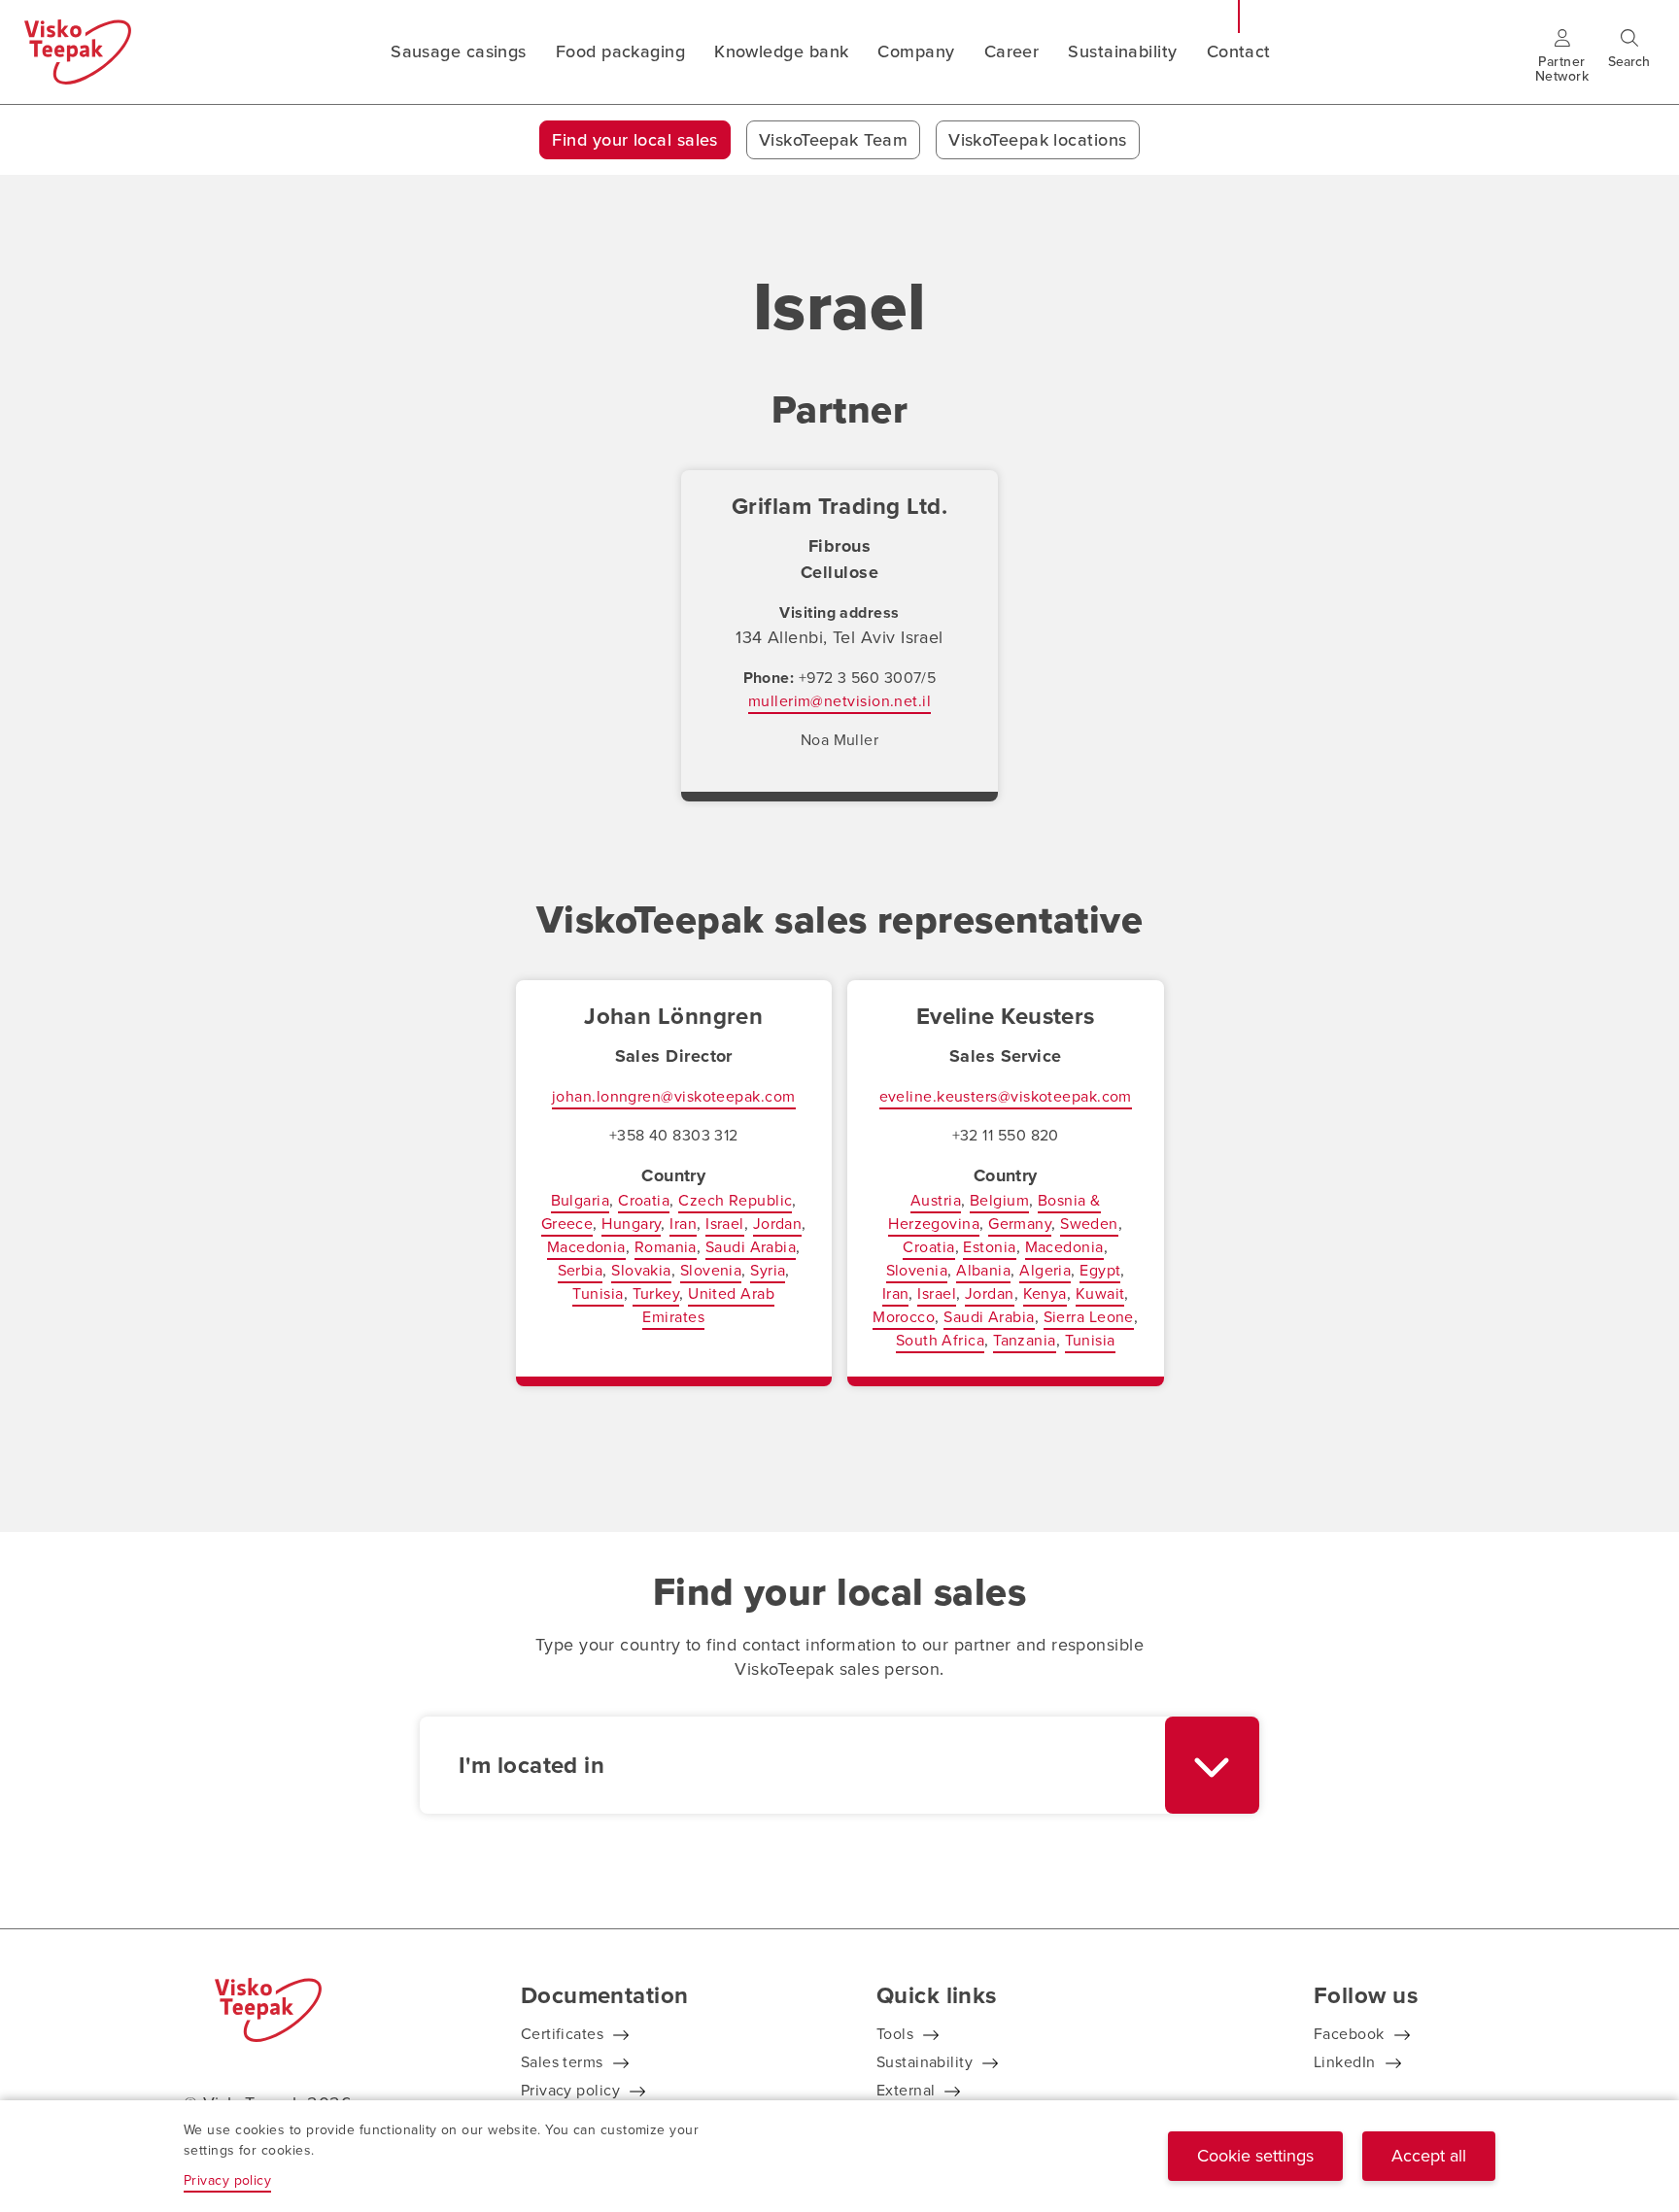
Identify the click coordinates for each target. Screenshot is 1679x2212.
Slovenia (711, 1270)
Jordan (778, 1224)
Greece (567, 1224)
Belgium (999, 1200)
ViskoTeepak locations (1037, 140)
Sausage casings (459, 51)
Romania (666, 1247)
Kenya (1045, 1293)
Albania (983, 1270)
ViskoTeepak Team (833, 140)
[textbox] (792, 1765)
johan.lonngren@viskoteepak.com (674, 1096)
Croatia (644, 1200)
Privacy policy (570, 2090)
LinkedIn (1345, 2062)
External (906, 2090)
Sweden (1089, 1224)
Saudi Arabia (751, 1247)
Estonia (989, 1247)
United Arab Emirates (708, 1305)
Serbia (581, 1270)
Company (916, 51)
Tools (895, 2034)
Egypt (1100, 1270)
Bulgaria (581, 1200)
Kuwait (1100, 1293)
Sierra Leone (1089, 1317)
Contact (1239, 51)
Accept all (1429, 2156)
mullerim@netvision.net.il (839, 701)
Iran (683, 1224)
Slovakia (641, 1270)
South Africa (940, 1340)
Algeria (1045, 1270)
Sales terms (562, 2062)
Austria (936, 1200)
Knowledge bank (781, 51)
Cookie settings (1255, 2156)
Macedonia (586, 1247)
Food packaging (620, 51)
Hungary (631, 1224)
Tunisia (598, 1293)
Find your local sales (634, 140)
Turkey (656, 1293)
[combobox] (839, 1765)
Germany (1020, 1224)
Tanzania (1025, 1340)
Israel (725, 1224)
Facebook (1349, 2034)
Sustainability (1122, 51)
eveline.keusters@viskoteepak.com (1006, 1096)
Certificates (562, 2034)
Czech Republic (735, 1200)
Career (1012, 51)
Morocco (904, 1317)
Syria (768, 1270)
